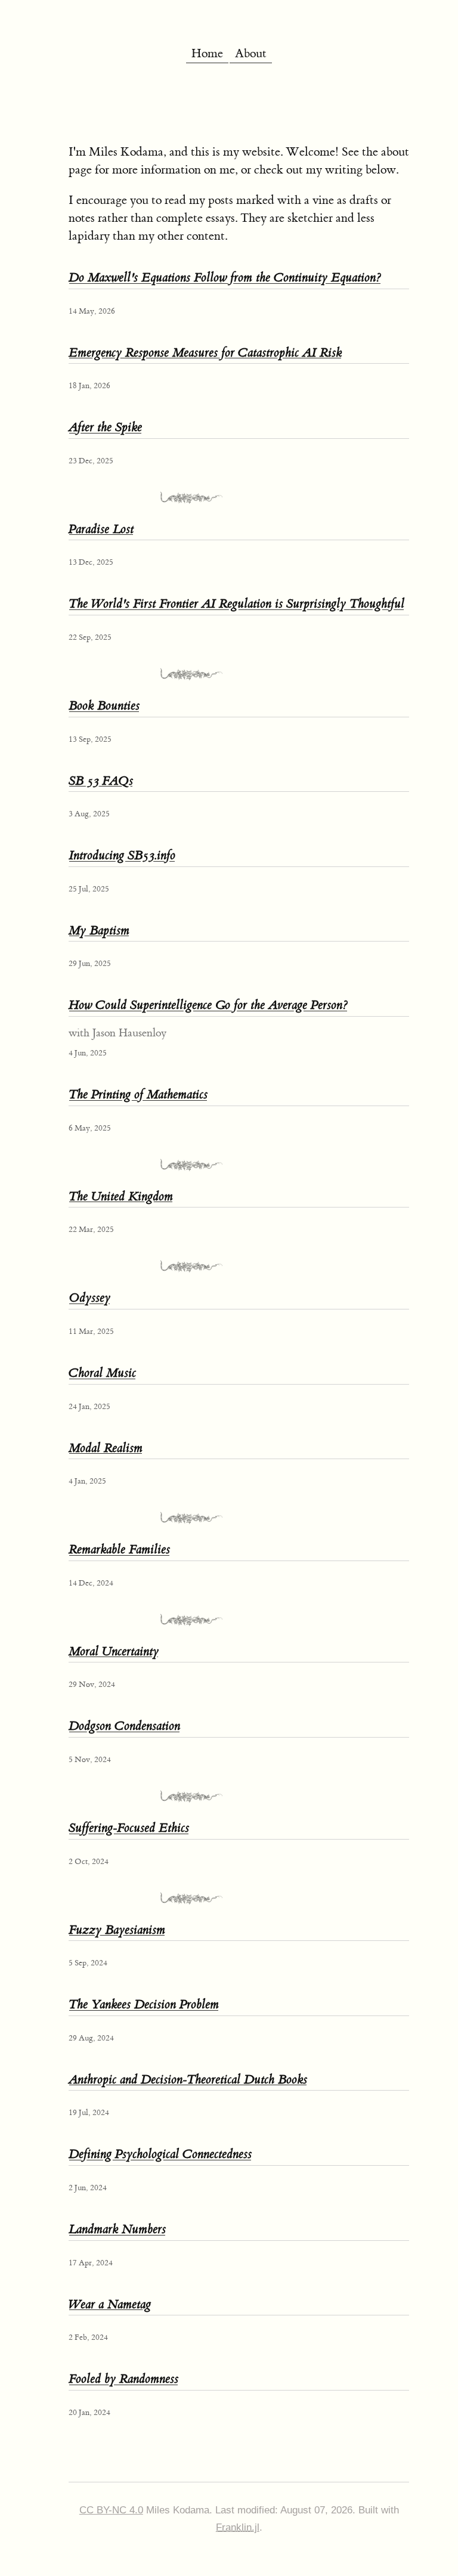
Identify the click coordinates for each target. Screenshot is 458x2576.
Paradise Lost (101, 529)
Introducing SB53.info (122, 855)
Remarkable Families (119, 1549)
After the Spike (105, 427)
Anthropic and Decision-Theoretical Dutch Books (188, 2080)
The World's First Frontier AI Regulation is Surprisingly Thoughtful (236, 604)
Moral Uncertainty (114, 1651)
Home (207, 53)
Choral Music (102, 1373)
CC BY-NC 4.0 (111, 2510)
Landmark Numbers (117, 2229)
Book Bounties (104, 706)
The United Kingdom (121, 1196)
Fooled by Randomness (123, 2379)
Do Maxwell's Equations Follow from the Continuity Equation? (225, 278)
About (251, 53)
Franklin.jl (238, 2527)
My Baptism (99, 931)
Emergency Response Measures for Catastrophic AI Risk (205, 353)
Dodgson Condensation (124, 1726)
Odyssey (89, 1298)
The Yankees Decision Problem (144, 2004)
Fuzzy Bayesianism (117, 1930)
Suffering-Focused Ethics (129, 1828)
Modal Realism (106, 1448)
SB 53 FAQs (101, 781)
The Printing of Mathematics (138, 1095)
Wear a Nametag (110, 2304)
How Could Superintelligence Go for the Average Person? (208, 1005)
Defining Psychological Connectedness (160, 2154)
